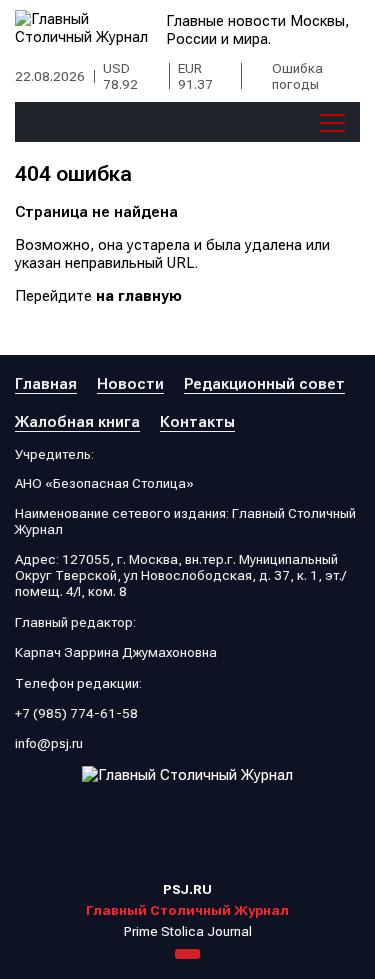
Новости (130, 384)
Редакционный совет (264, 384)
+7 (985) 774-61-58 (76, 713)
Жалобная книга (77, 422)
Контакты (197, 422)
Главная (46, 384)
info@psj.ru (49, 743)
